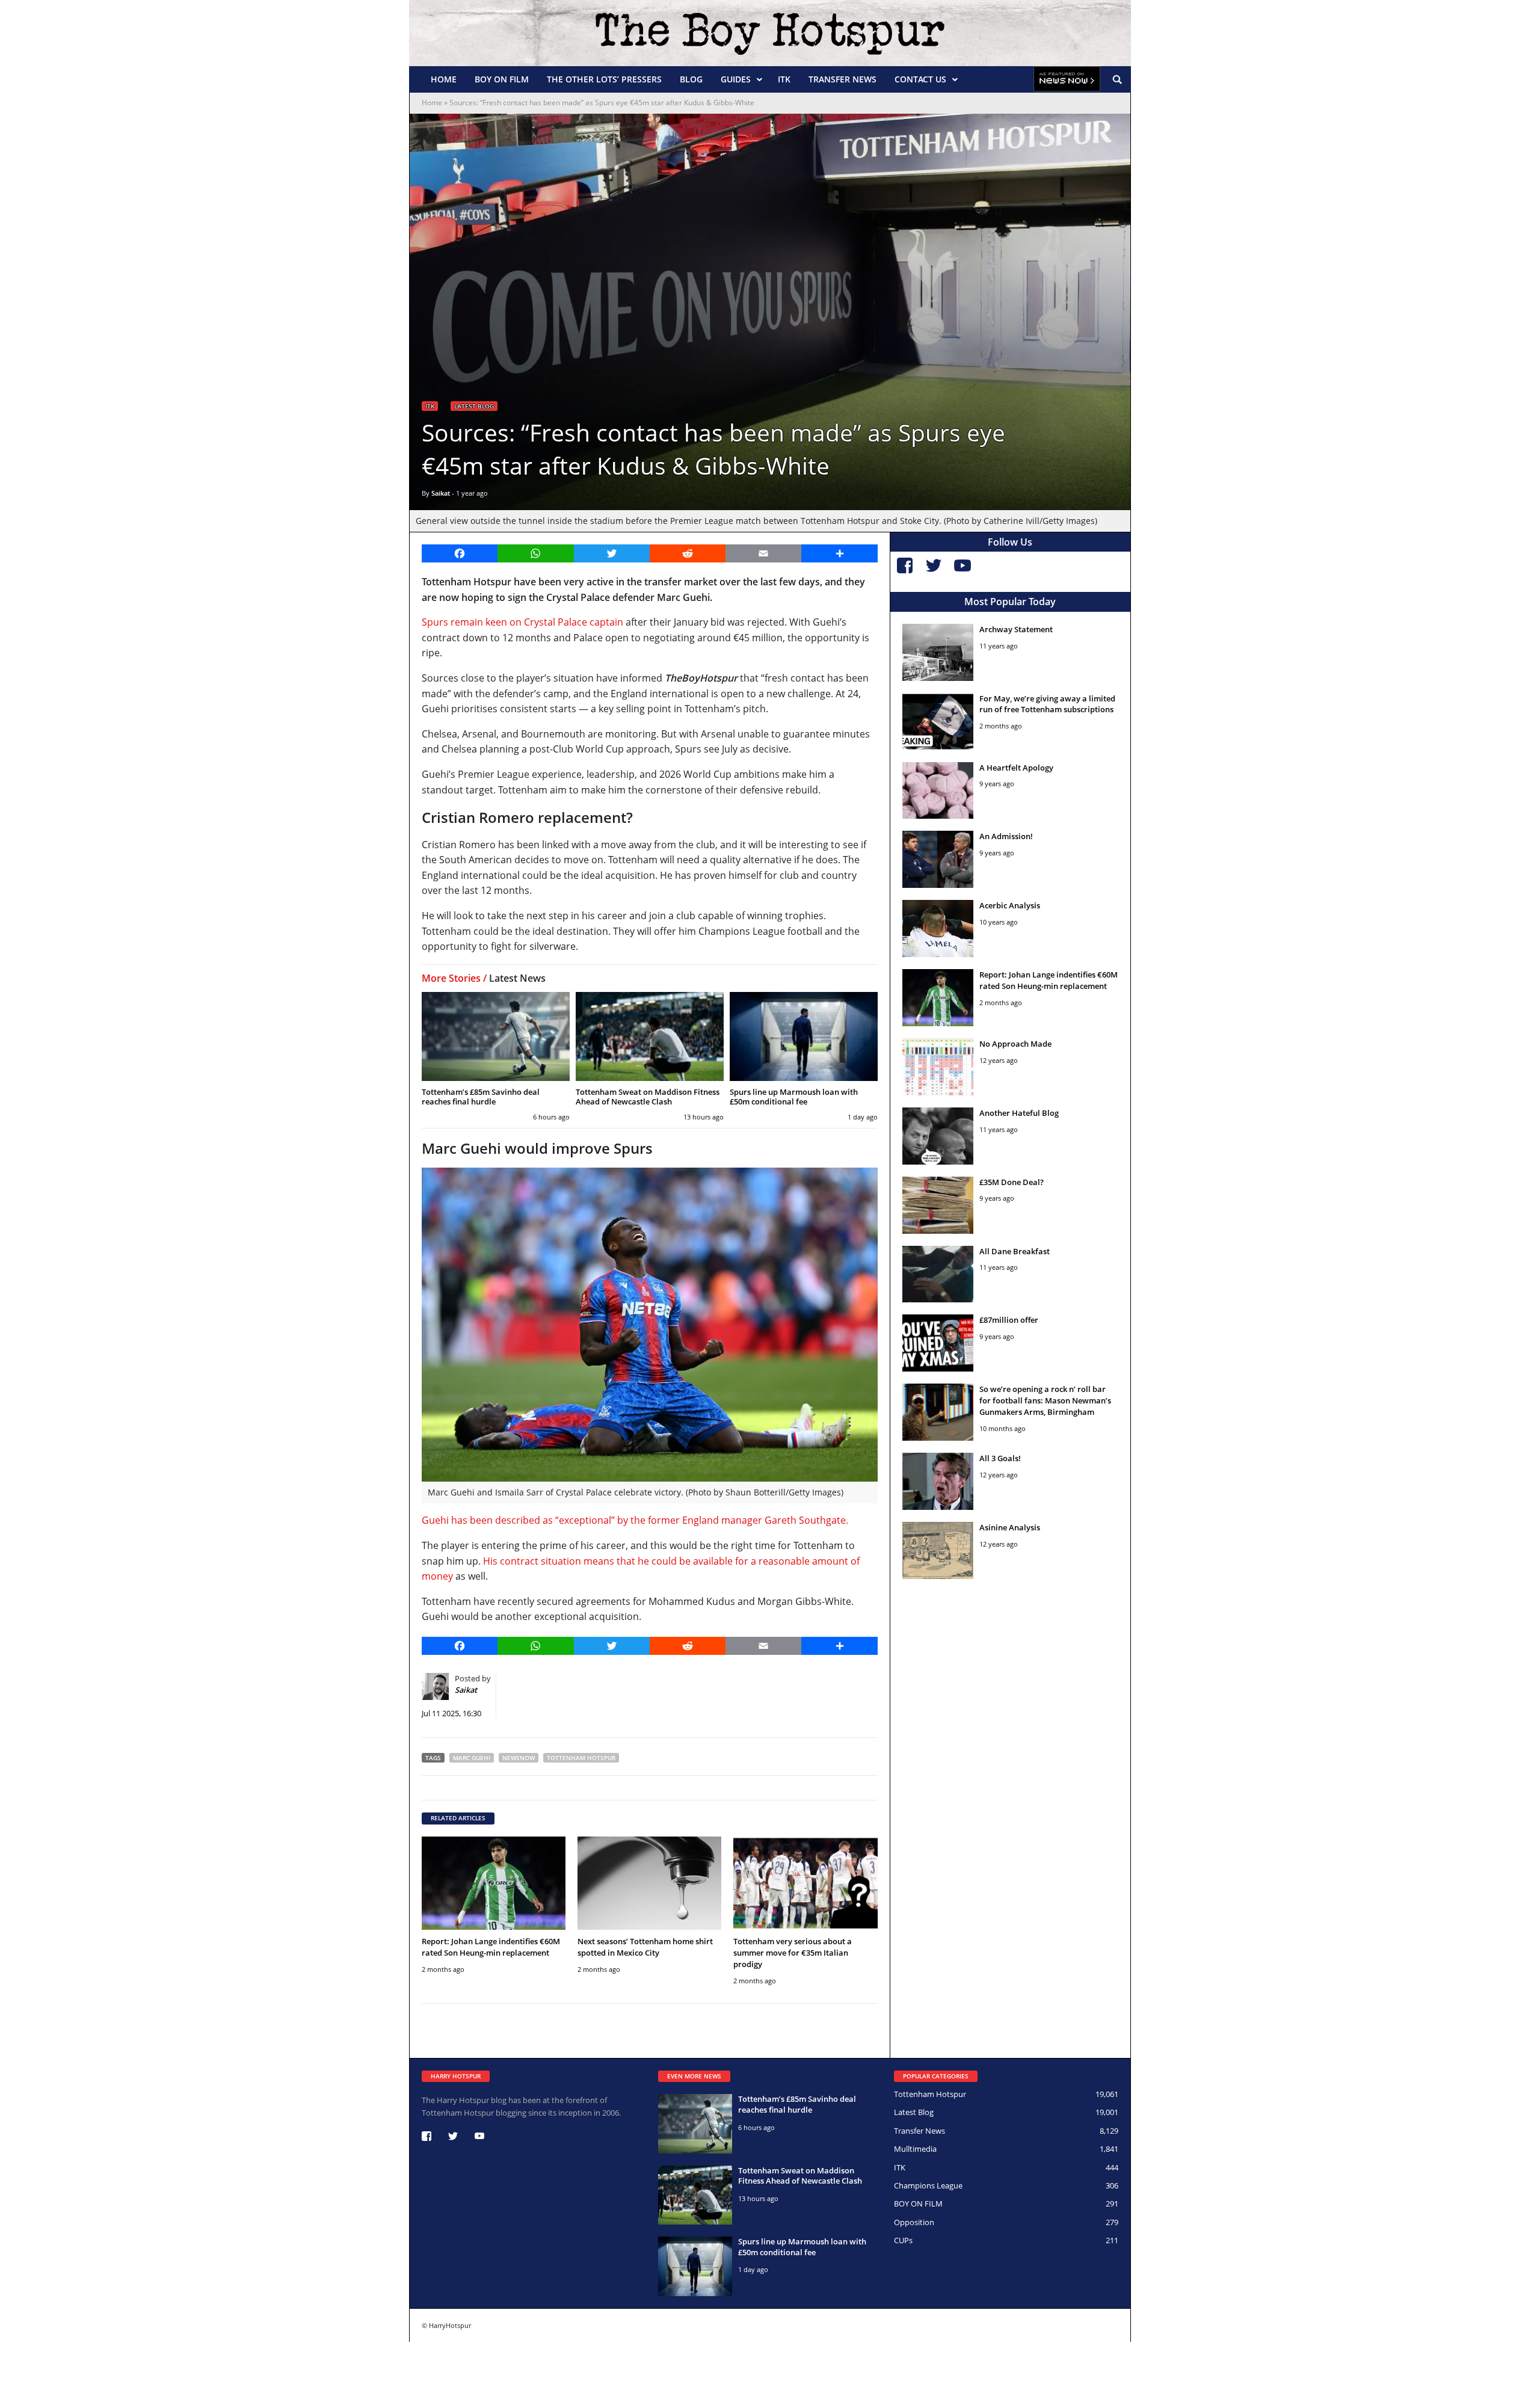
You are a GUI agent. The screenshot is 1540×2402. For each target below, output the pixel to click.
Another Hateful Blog (1019, 1113)
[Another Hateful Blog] (938, 1136)
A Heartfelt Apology (1016, 768)
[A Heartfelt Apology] (938, 791)
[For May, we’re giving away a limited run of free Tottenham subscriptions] (938, 722)
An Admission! (1006, 836)
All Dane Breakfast (1015, 1251)
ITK (784, 79)
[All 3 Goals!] (938, 1481)
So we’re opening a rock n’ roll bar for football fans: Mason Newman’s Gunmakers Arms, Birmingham (1045, 1400)
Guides (736, 79)
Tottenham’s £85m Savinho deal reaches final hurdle (481, 1097)
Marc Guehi (472, 1758)
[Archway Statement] (938, 652)
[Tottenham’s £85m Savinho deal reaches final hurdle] (496, 1036)
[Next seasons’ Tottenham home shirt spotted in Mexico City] (649, 1883)
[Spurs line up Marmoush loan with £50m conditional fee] (804, 1036)
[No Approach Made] (938, 1067)
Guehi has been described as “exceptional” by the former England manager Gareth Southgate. (635, 1520)
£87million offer (1009, 1320)
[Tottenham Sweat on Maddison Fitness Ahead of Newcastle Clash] (650, 1036)
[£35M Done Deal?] (938, 1205)
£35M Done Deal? (1012, 1182)
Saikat (441, 493)
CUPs (903, 2240)
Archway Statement (1016, 629)
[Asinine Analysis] (938, 1551)
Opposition (914, 2222)
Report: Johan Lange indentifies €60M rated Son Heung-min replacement (491, 1947)
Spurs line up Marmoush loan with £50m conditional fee (794, 1097)
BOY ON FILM (502, 79)
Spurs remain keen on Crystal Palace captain (522, 622)
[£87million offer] (938, 1343)
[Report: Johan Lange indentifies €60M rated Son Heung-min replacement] (494, 1883)
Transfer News (842, 79)
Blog (691, 79)
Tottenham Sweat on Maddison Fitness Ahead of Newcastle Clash (648, 1097)
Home (444, 79)
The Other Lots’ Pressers (604, 79)
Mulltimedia (915, 2149)
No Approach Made (1015, 1044)
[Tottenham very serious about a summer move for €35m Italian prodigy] (805, 1883)
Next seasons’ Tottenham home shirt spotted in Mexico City (645, 1947)
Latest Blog (474, 406)
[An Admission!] (938, 859)
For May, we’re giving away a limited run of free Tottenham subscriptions (1047, 704)
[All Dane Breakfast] (938, 1274)
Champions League (928, 2185)
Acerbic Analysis (1010, 905)
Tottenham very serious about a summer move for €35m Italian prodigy (793, 1953)
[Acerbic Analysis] (938, 928)
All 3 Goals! (1000, 1458)
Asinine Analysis (1010, 1527)
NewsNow (519, 1758)
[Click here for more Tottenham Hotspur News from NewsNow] (1067, 79)
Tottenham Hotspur (581, 1758)
